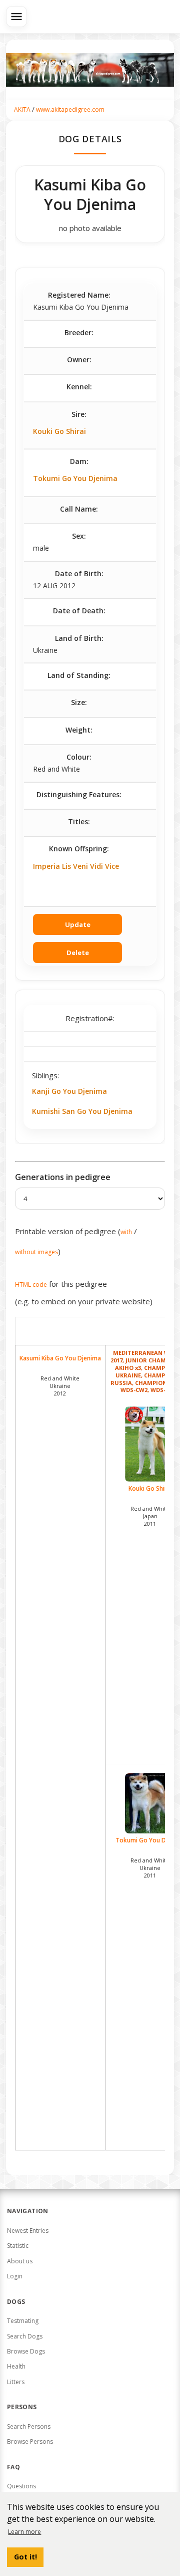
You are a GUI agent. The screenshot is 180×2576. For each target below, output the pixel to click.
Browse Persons (30, 2441)
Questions (21, 2486)
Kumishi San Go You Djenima (82, 1111)
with (126, 1232)
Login (15, 2276)
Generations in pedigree (63, 1177)
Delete (78, 953)
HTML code (31, 1284)
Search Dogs (25, 2336)
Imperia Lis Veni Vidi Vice (76, 866)
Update (78, 924)
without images (36, 1252)
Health (16, 2366)
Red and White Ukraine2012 (60, 1386)
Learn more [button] (24, 2532)
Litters (16, 2382)
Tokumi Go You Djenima (75, 478)
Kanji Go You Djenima (69, 1091)
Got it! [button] (25, 2557)
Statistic (18, 2246)
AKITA (22, 109)
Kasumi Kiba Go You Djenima (60, 1358)
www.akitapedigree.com (70, 109)
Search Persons (29, 2426)
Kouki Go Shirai (59, 431)
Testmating (23, 2321)
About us (20, 2261)
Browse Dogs (26, 2351)
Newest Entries (28, 2231)
